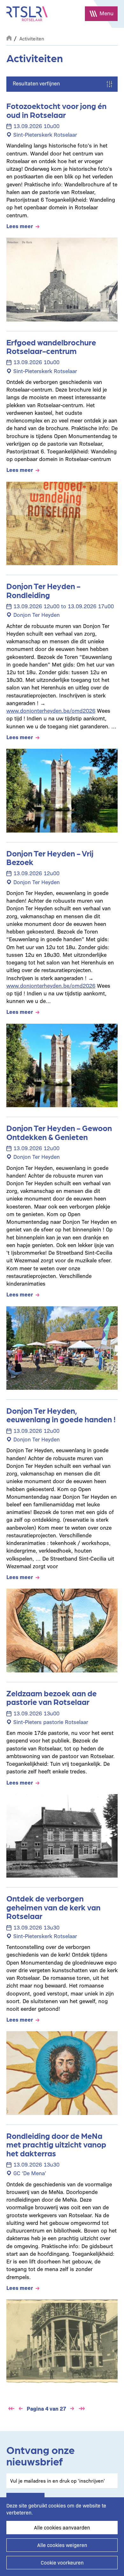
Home (9, 37)
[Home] (27, 14)
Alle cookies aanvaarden (62, 2527)
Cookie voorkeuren (62, 2562)
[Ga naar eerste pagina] (11, 2409)
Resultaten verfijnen (36, 83)
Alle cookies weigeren (62, 2545)
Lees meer (20, 226)
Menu (107, 13)
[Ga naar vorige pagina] (21, 2409)
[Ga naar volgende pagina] (72, 2409)
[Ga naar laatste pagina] (82, 2409)
